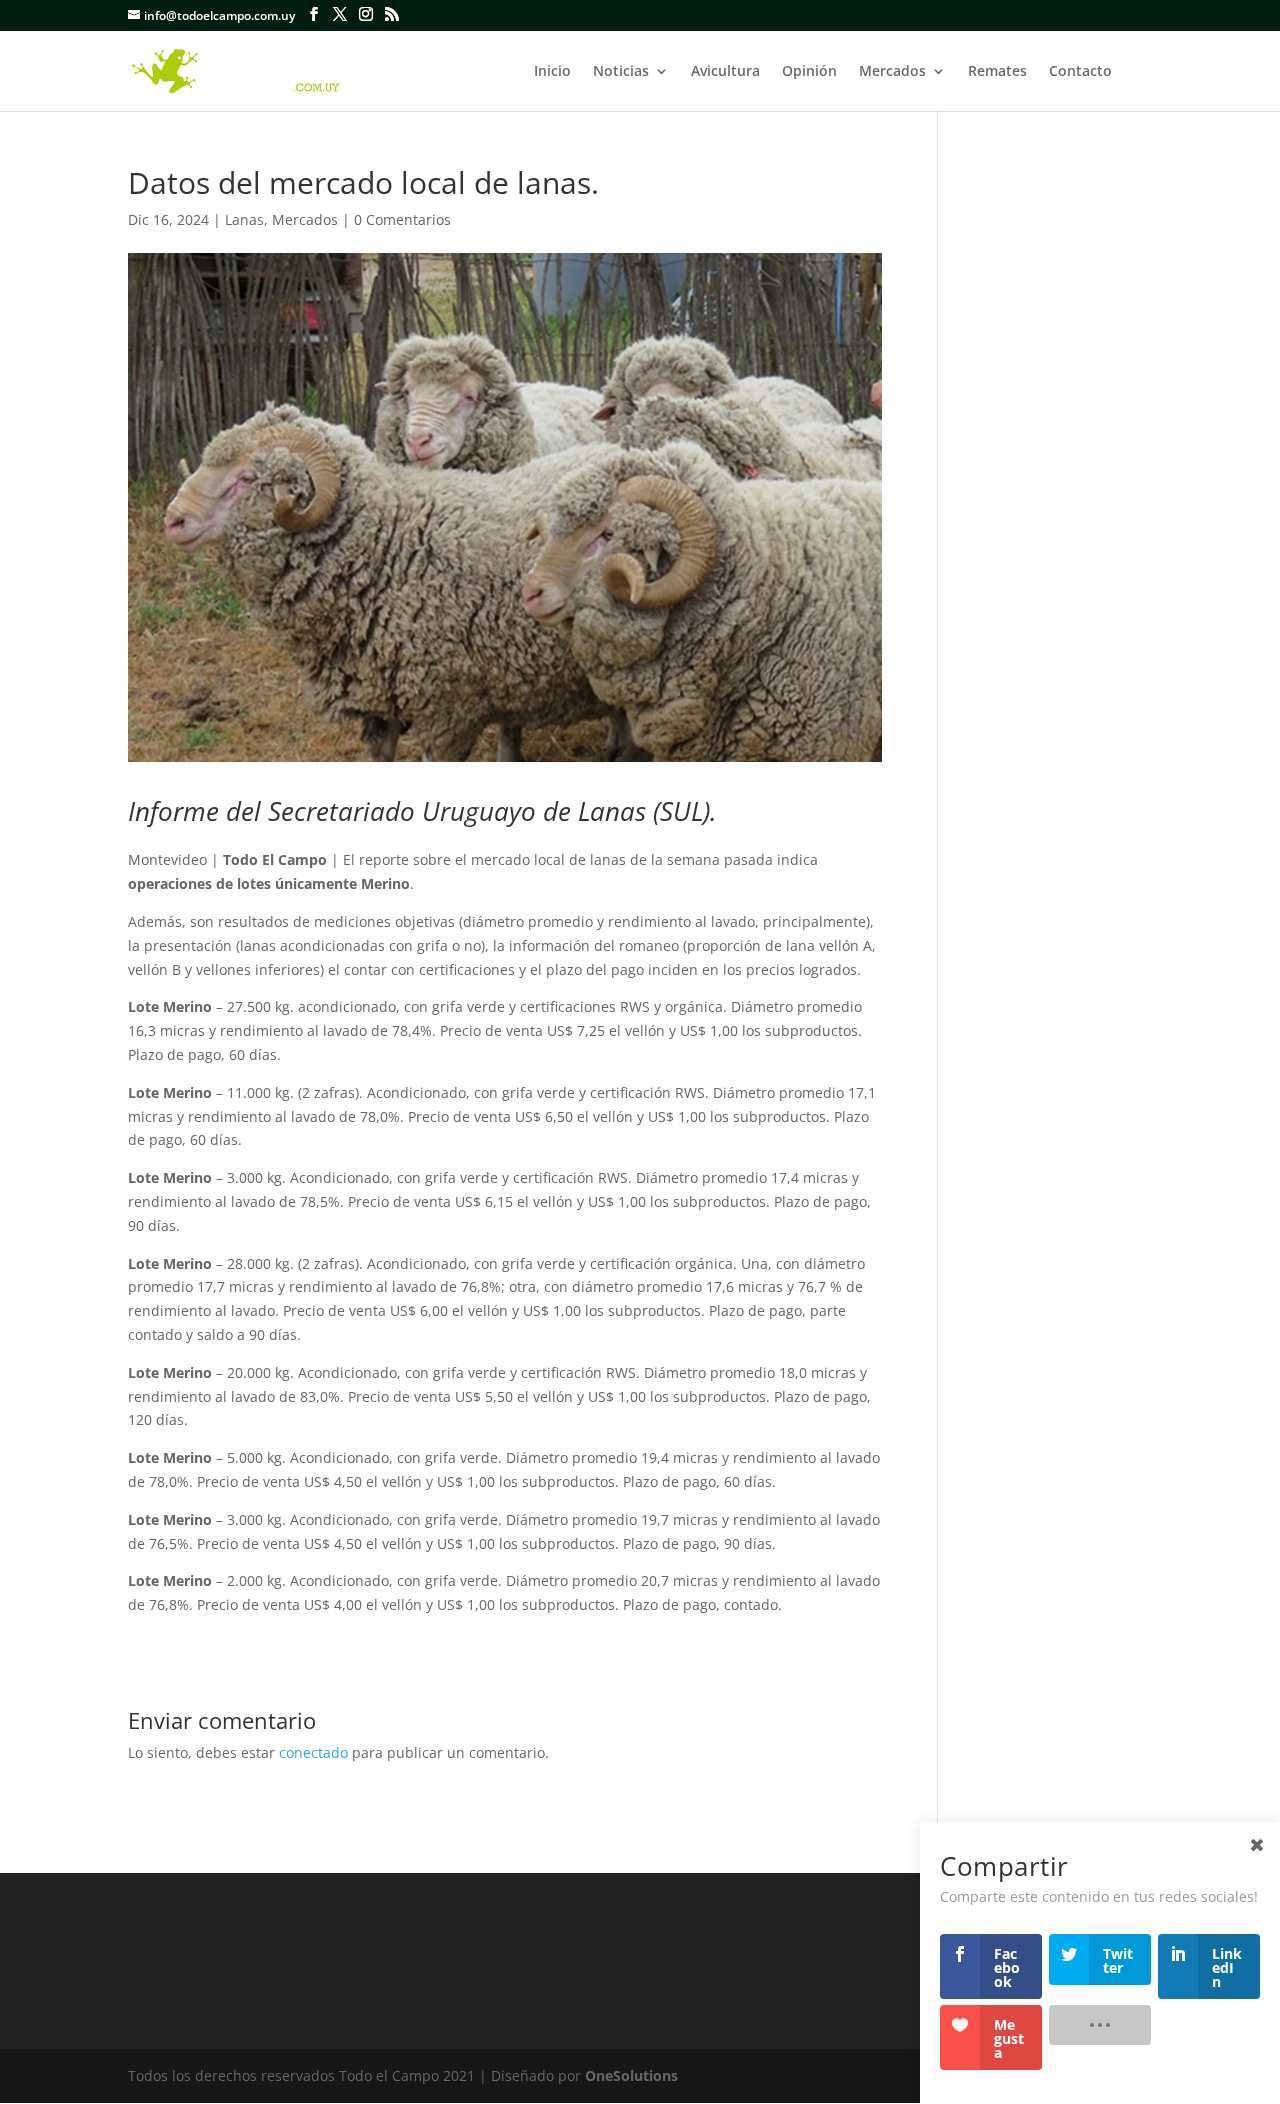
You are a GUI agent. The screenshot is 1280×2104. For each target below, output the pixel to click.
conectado (313, 1752)
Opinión (809, 72)
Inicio (552, 72)
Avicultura (725, 72)
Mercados (892, 72)
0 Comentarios (402, 219)
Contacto (1080, 72)
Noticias (621, 72)
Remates (997, 72)
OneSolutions (631, 2075)
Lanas (244, 219)
